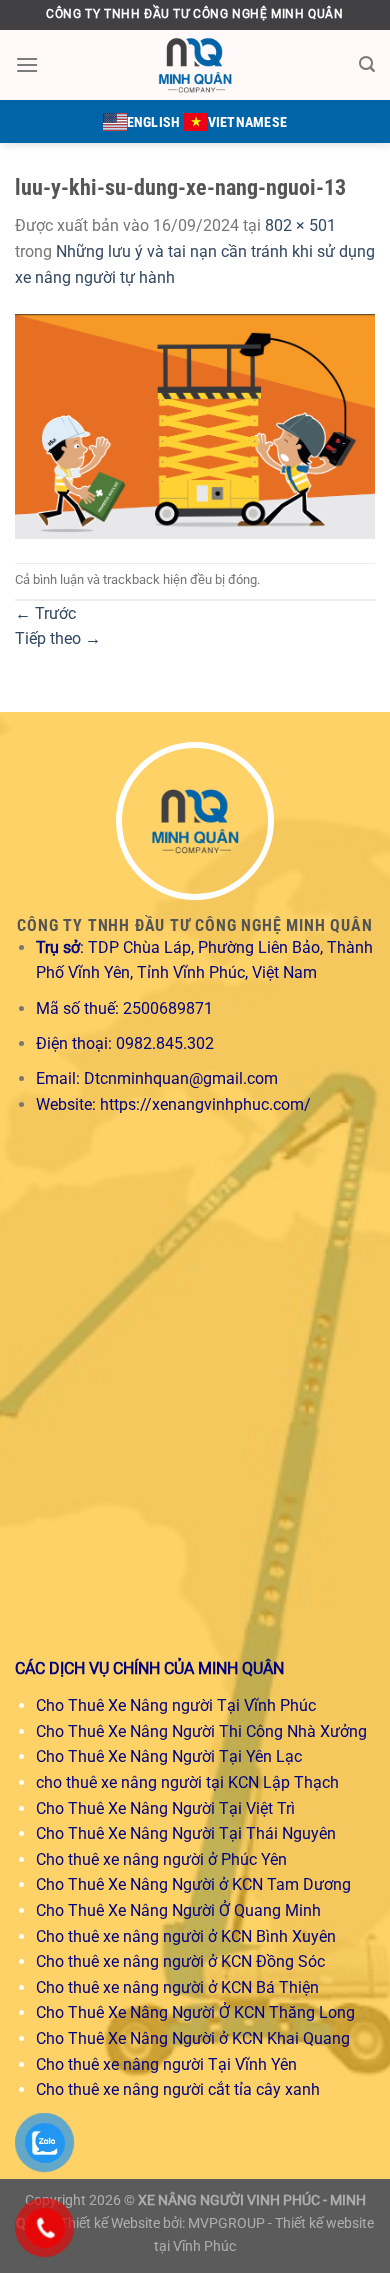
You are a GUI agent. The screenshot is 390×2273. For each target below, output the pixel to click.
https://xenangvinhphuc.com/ (205, 1104)
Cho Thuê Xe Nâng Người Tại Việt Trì (165, 1808)
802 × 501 (300, 225)
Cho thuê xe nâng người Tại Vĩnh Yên (166, 2064)
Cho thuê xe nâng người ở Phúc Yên (161, 1859)
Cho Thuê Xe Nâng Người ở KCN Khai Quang (193, 2038)
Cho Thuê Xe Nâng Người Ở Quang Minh (178, 1910)
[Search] (367, 64)
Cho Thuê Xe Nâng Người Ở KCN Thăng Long (195, 2012)
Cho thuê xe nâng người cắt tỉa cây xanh (178, 2089)
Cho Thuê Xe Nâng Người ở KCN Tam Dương (193, 1884)
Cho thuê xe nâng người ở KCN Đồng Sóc (180, 1961)
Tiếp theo (58, 638)
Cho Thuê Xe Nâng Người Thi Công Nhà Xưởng (201, 1731)
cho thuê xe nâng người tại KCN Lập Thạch (187, 1782)
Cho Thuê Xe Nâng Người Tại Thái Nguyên (186, 1833)
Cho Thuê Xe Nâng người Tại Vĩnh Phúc (176, 1705)
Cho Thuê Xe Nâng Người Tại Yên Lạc (169, 1756)
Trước (45, 613)
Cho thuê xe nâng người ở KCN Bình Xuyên (186, 1936)
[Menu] (27, 64)
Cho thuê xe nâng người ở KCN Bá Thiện (177, 1987)
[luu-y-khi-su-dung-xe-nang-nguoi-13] (195, 425)
